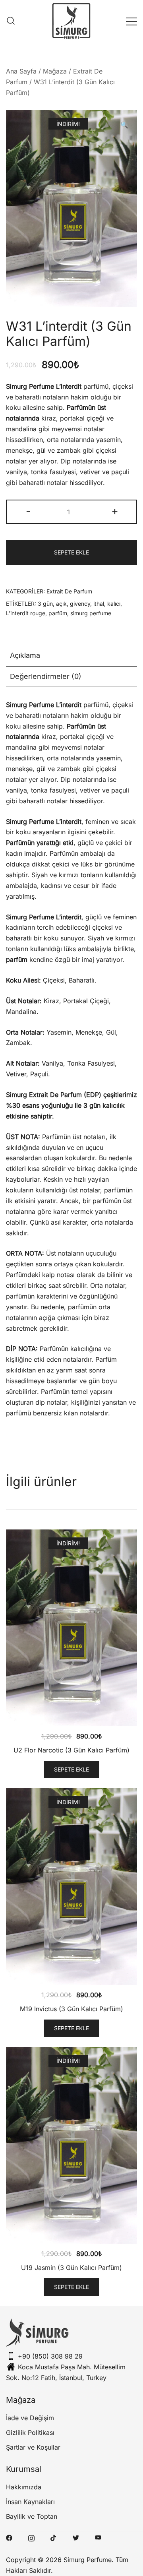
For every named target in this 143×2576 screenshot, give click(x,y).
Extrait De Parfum (69, 591)
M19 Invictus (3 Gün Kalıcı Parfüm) (71, 2009)
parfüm (58, 613)
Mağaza (55, 71)
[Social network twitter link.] (76, 2537)
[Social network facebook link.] (9, 2537)
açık (61, 604)
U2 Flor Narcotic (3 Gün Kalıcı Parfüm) (71, 1750)
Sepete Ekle (71, 552)
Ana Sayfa (21, 71)
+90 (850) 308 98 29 (50, 2356)
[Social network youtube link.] (98, 2537)
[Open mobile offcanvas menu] (131, 21)
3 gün (45, 604)
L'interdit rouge (26, 613)
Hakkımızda (24, 2487)
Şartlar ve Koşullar (33, 2447)
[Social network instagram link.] (31, 2537)
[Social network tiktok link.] (54, 2537)
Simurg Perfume (88, 2560)
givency (80, 604)
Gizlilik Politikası (30, 2433)
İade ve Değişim (30, 2418)
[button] (124, 125)
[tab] (71, 656)
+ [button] (115, 511)
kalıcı (114, 604)
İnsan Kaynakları (30, 2502)
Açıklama (25, 655)
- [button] (28, 511)
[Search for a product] (11, 21)
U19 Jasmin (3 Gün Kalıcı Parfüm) (71, 2268)
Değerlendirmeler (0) (46, 676)
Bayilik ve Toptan (32, 2516)
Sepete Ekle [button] (71, 1769)
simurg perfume (91, 613)
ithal (99, 604)
